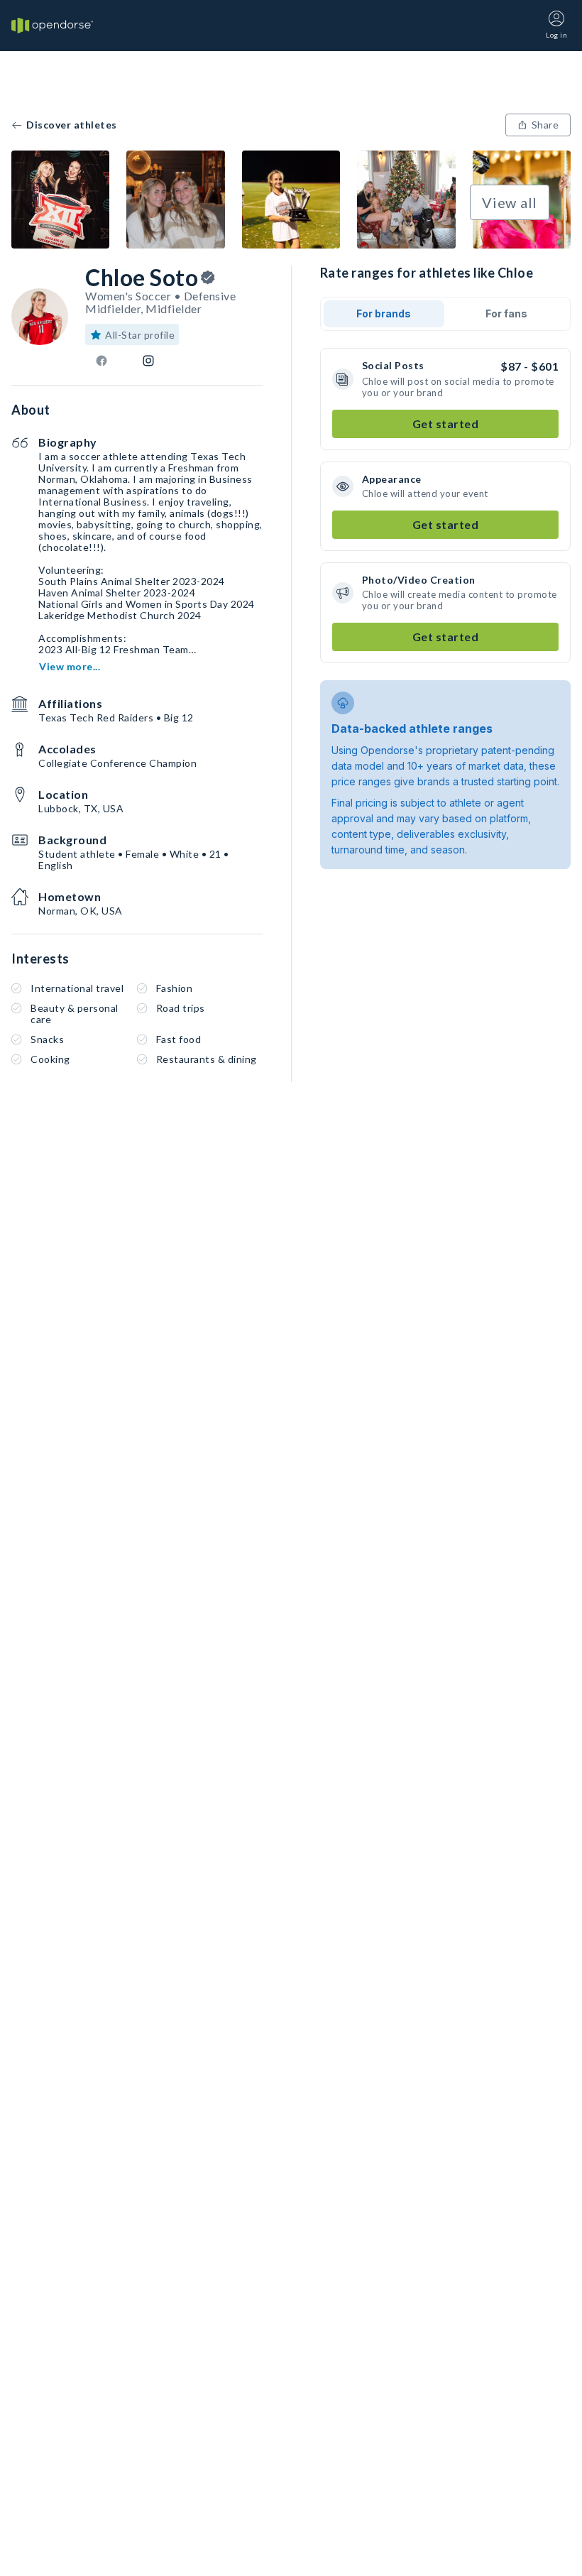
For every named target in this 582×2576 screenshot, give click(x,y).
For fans (506, 313)
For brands (384, 313)
